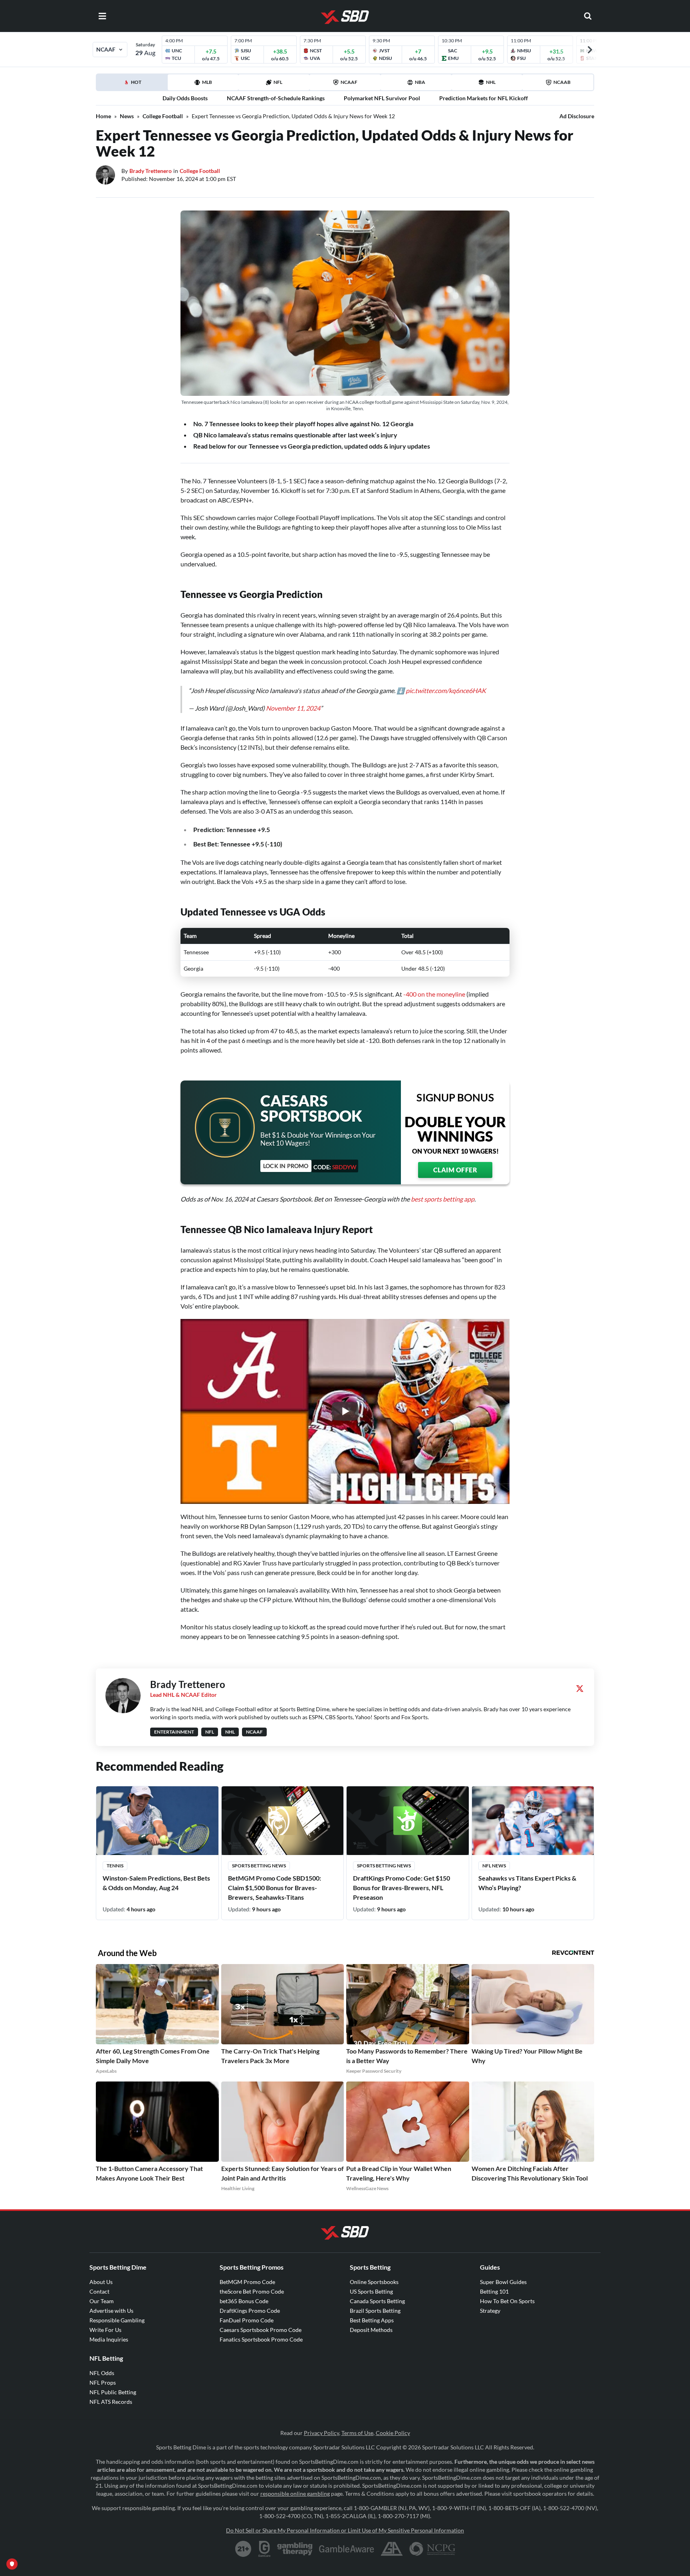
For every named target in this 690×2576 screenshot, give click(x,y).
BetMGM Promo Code (247, 2282)
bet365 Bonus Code (244, 2301)
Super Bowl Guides (503, 2282)
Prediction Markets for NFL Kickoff (484, 98)
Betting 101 (494, 2291)
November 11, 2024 (293, 708)
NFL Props (103, 2382)
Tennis (115, 1866)
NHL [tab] (491, 82)
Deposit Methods (371, 2330)
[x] (580, 1688)
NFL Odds (102, 2373)
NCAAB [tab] (562, 82)
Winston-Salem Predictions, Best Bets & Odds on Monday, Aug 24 (156, 1883)
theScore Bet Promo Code (252, 2291)
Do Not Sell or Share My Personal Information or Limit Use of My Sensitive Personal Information (345, 2530)
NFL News (494, 1866)
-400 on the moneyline (434, 994)
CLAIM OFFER (455, 1170)
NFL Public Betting (113, 2392)
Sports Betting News (259, 1866)
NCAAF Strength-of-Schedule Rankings (276, 98)
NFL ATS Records (111, 2402)
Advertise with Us (111, 2311)
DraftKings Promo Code (250, 2311)
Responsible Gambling (117, 2320)
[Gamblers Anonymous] (392, 2549)
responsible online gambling (295, 2494)
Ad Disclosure (577, 116)
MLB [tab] (207, 82)
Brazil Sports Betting (375, 2311)
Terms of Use (357, 2433)
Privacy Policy (321, 2433)
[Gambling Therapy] (295, 2549)
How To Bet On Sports (507, 2301)
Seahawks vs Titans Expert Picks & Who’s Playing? (527, 1883)
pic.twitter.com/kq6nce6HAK (446, 690)
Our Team (102, 2301)
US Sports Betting (371, 2291)
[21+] (244, 2549)
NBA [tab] (420, 82)
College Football (163, 116)
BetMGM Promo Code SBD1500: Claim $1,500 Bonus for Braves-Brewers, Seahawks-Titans (275, 1888)
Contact (99, 2291)
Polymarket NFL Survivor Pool (382, 98)
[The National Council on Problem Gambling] (432, 2549)
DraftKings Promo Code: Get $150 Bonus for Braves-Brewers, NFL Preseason (402, 1888)
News (127, 116)
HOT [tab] (149, 85)
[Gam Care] (265, 2549)
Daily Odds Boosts (185, 98)
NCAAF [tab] (349, 82)
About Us (101, 2282)
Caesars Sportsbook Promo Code (261, 2330)
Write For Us (105, 2330)
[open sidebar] (102, 16)
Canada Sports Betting (377, 2301)
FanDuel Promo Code (247, 2320)
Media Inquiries (109, 2339)
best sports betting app (443, 1199)
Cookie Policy (393, 2433)
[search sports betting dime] (588, 16)
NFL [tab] (278, 82)
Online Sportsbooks (374, 2282)
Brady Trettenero (151, 171)
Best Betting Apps (372, 2320)
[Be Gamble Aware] (347, 2549)
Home (103, 116)
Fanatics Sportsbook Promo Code (261, 2339)
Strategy (490, 2311)
